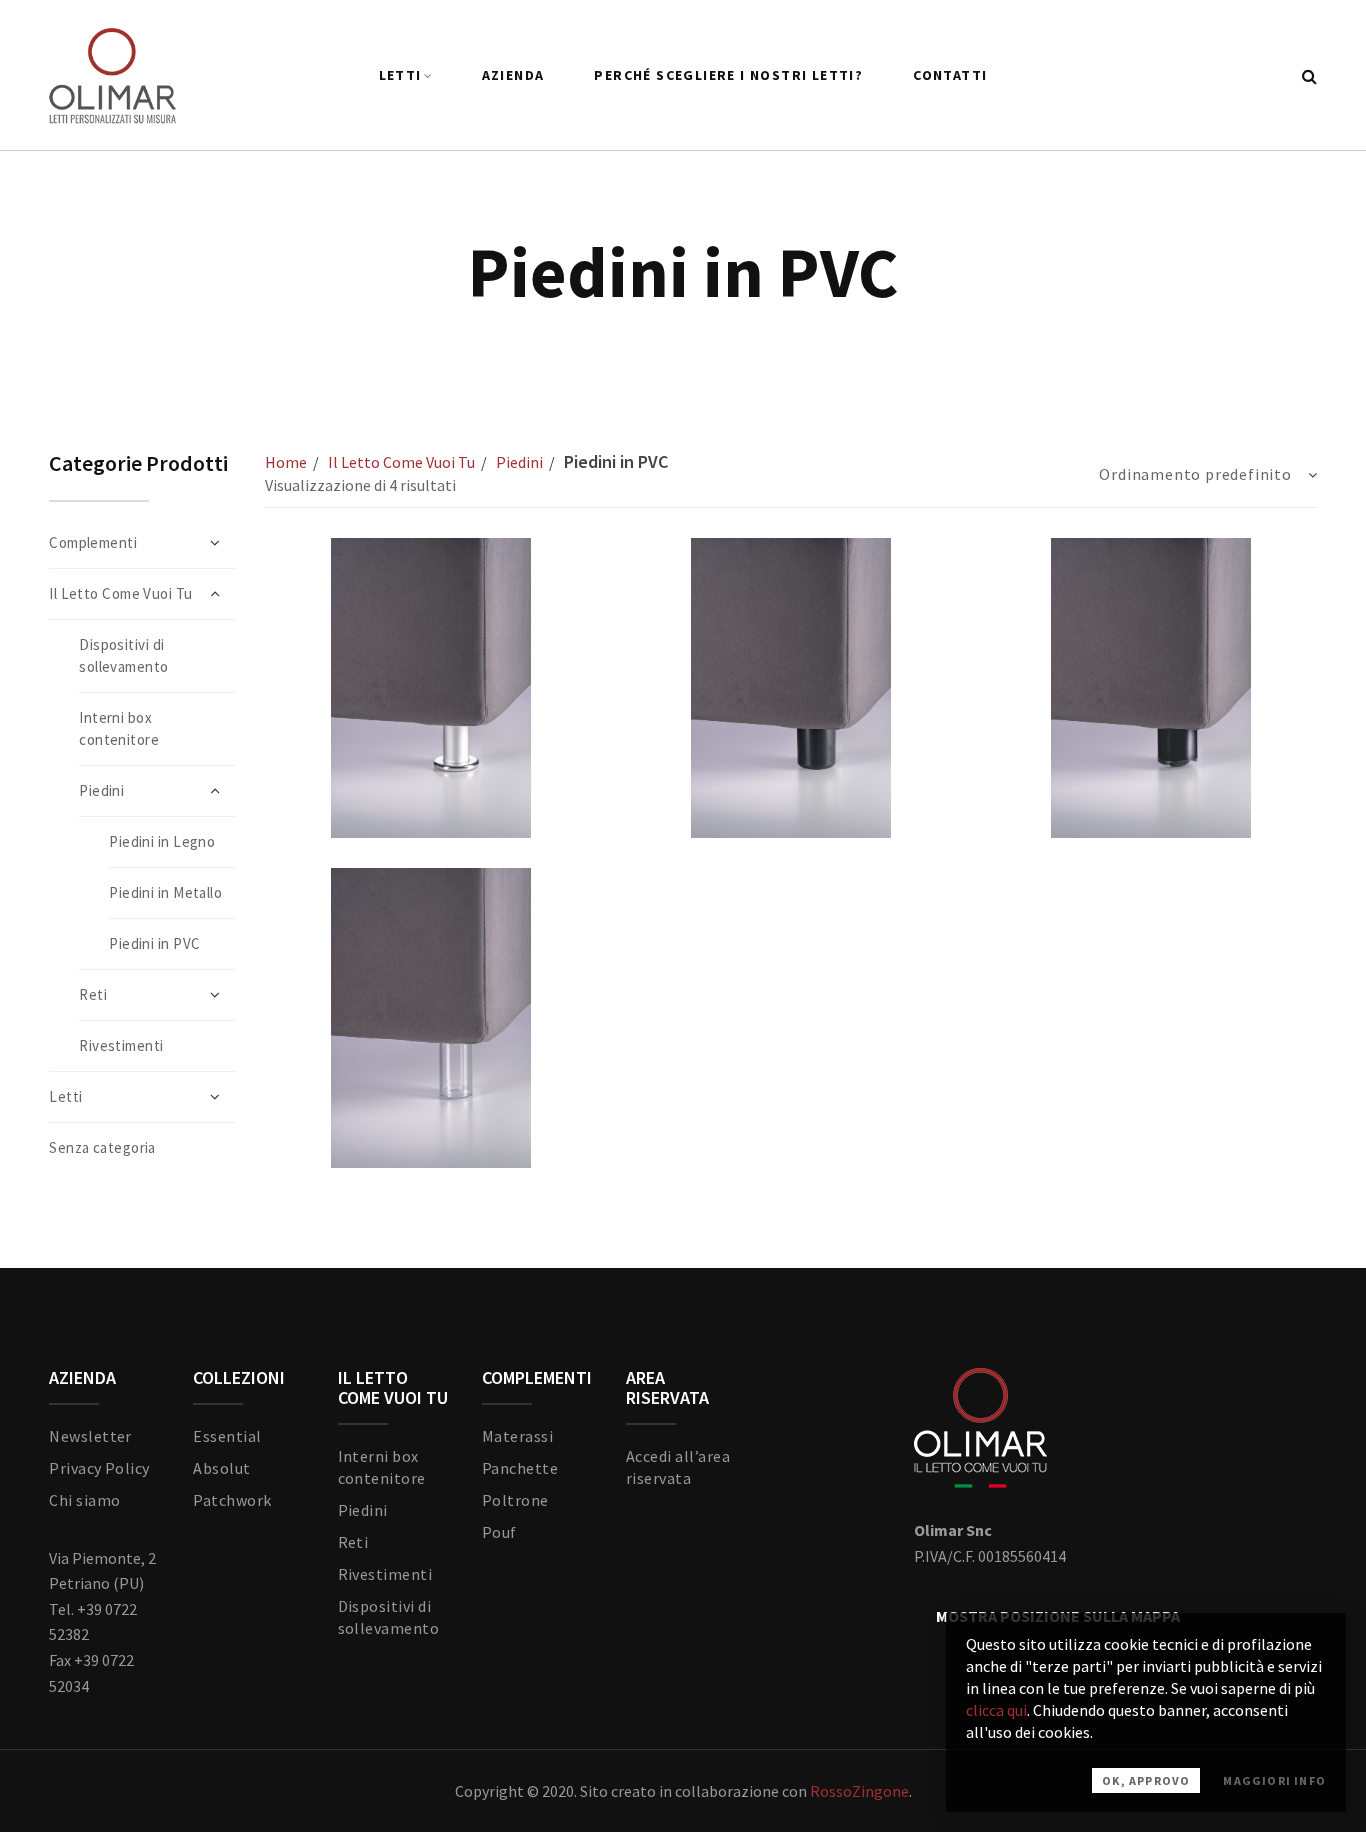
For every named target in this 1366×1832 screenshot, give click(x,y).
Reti (353, 1542)
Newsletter (90, 1436)
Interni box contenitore (119, 728)
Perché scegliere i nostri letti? (728, 75)
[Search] (1309, 76)
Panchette (520, 1468)
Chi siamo (84, 1500)
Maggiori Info (1274, 1780)
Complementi (93, 542)
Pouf (499, 1532)
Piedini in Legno (162, 841)
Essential (227, 1436)
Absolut (221, 1468)
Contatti (950, 75)
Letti (400, 75)
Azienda (513, 75)
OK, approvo (1146, 1780)
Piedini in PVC (154, 943)
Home (286, 462)
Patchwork (232, 1500)
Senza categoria (102, 1147)
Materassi (517, 1436)
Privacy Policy (99, 1468)
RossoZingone (859, 1791)
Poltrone (515, 1500)
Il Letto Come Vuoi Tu (401, 462)
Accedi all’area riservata (678, 1467)
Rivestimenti (121, 1045)
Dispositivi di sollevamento (123, 655)
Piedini (519, 462)
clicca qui (996, 1710)
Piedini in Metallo (165, 892)
